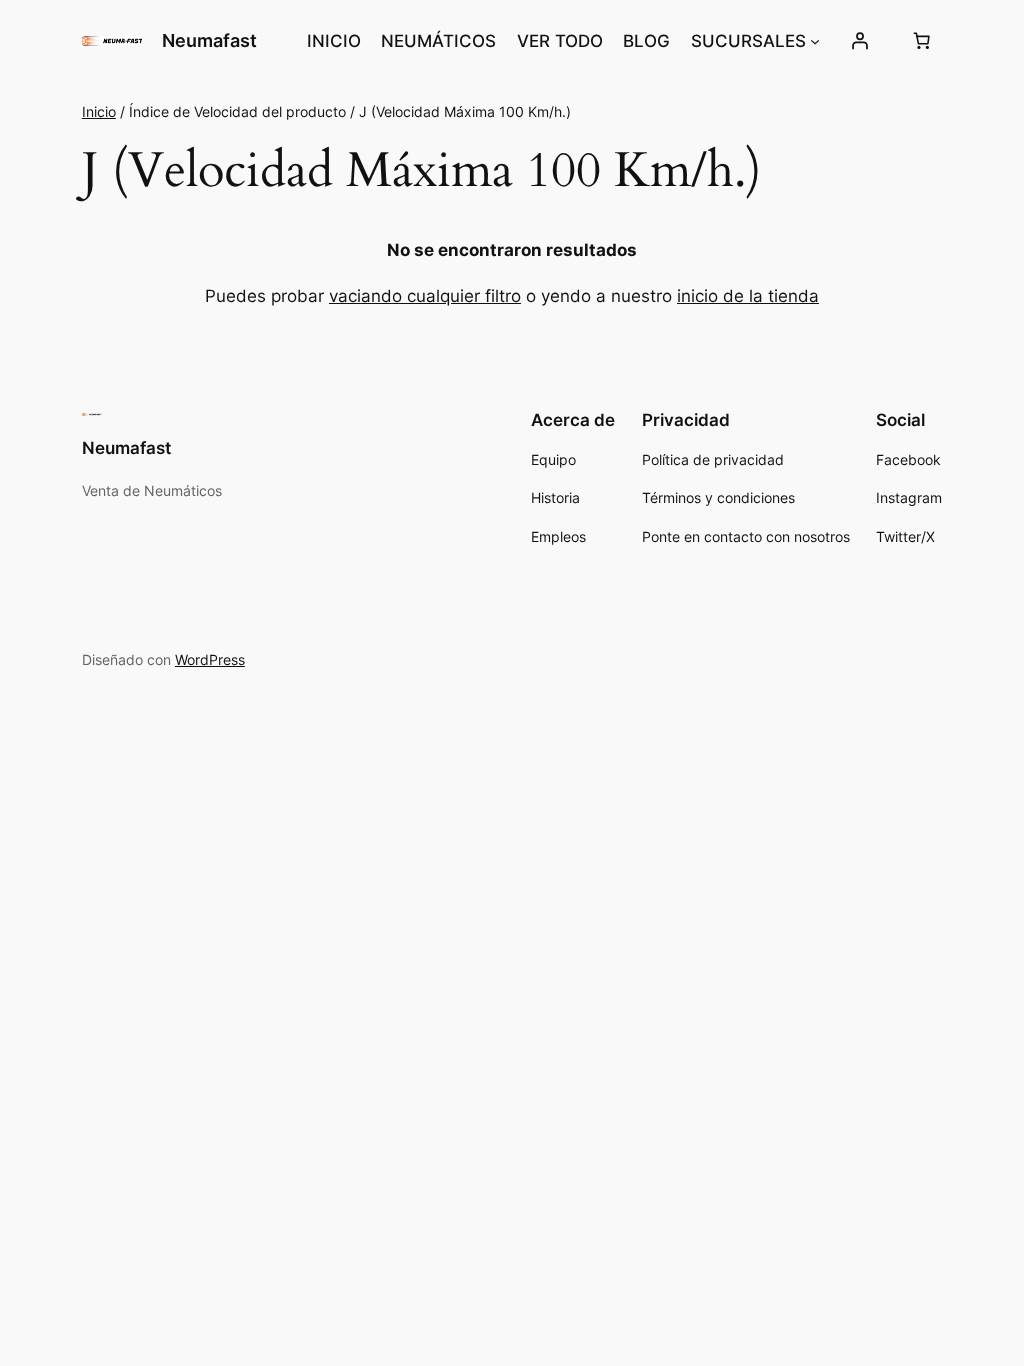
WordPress (210, 659)
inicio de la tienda (748, 296)
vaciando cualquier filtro (425, 296)
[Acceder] (860, 41)
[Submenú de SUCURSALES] (815, 41)
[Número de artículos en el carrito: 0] (921, 41)
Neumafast (209, 40)
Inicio (99, 111)
